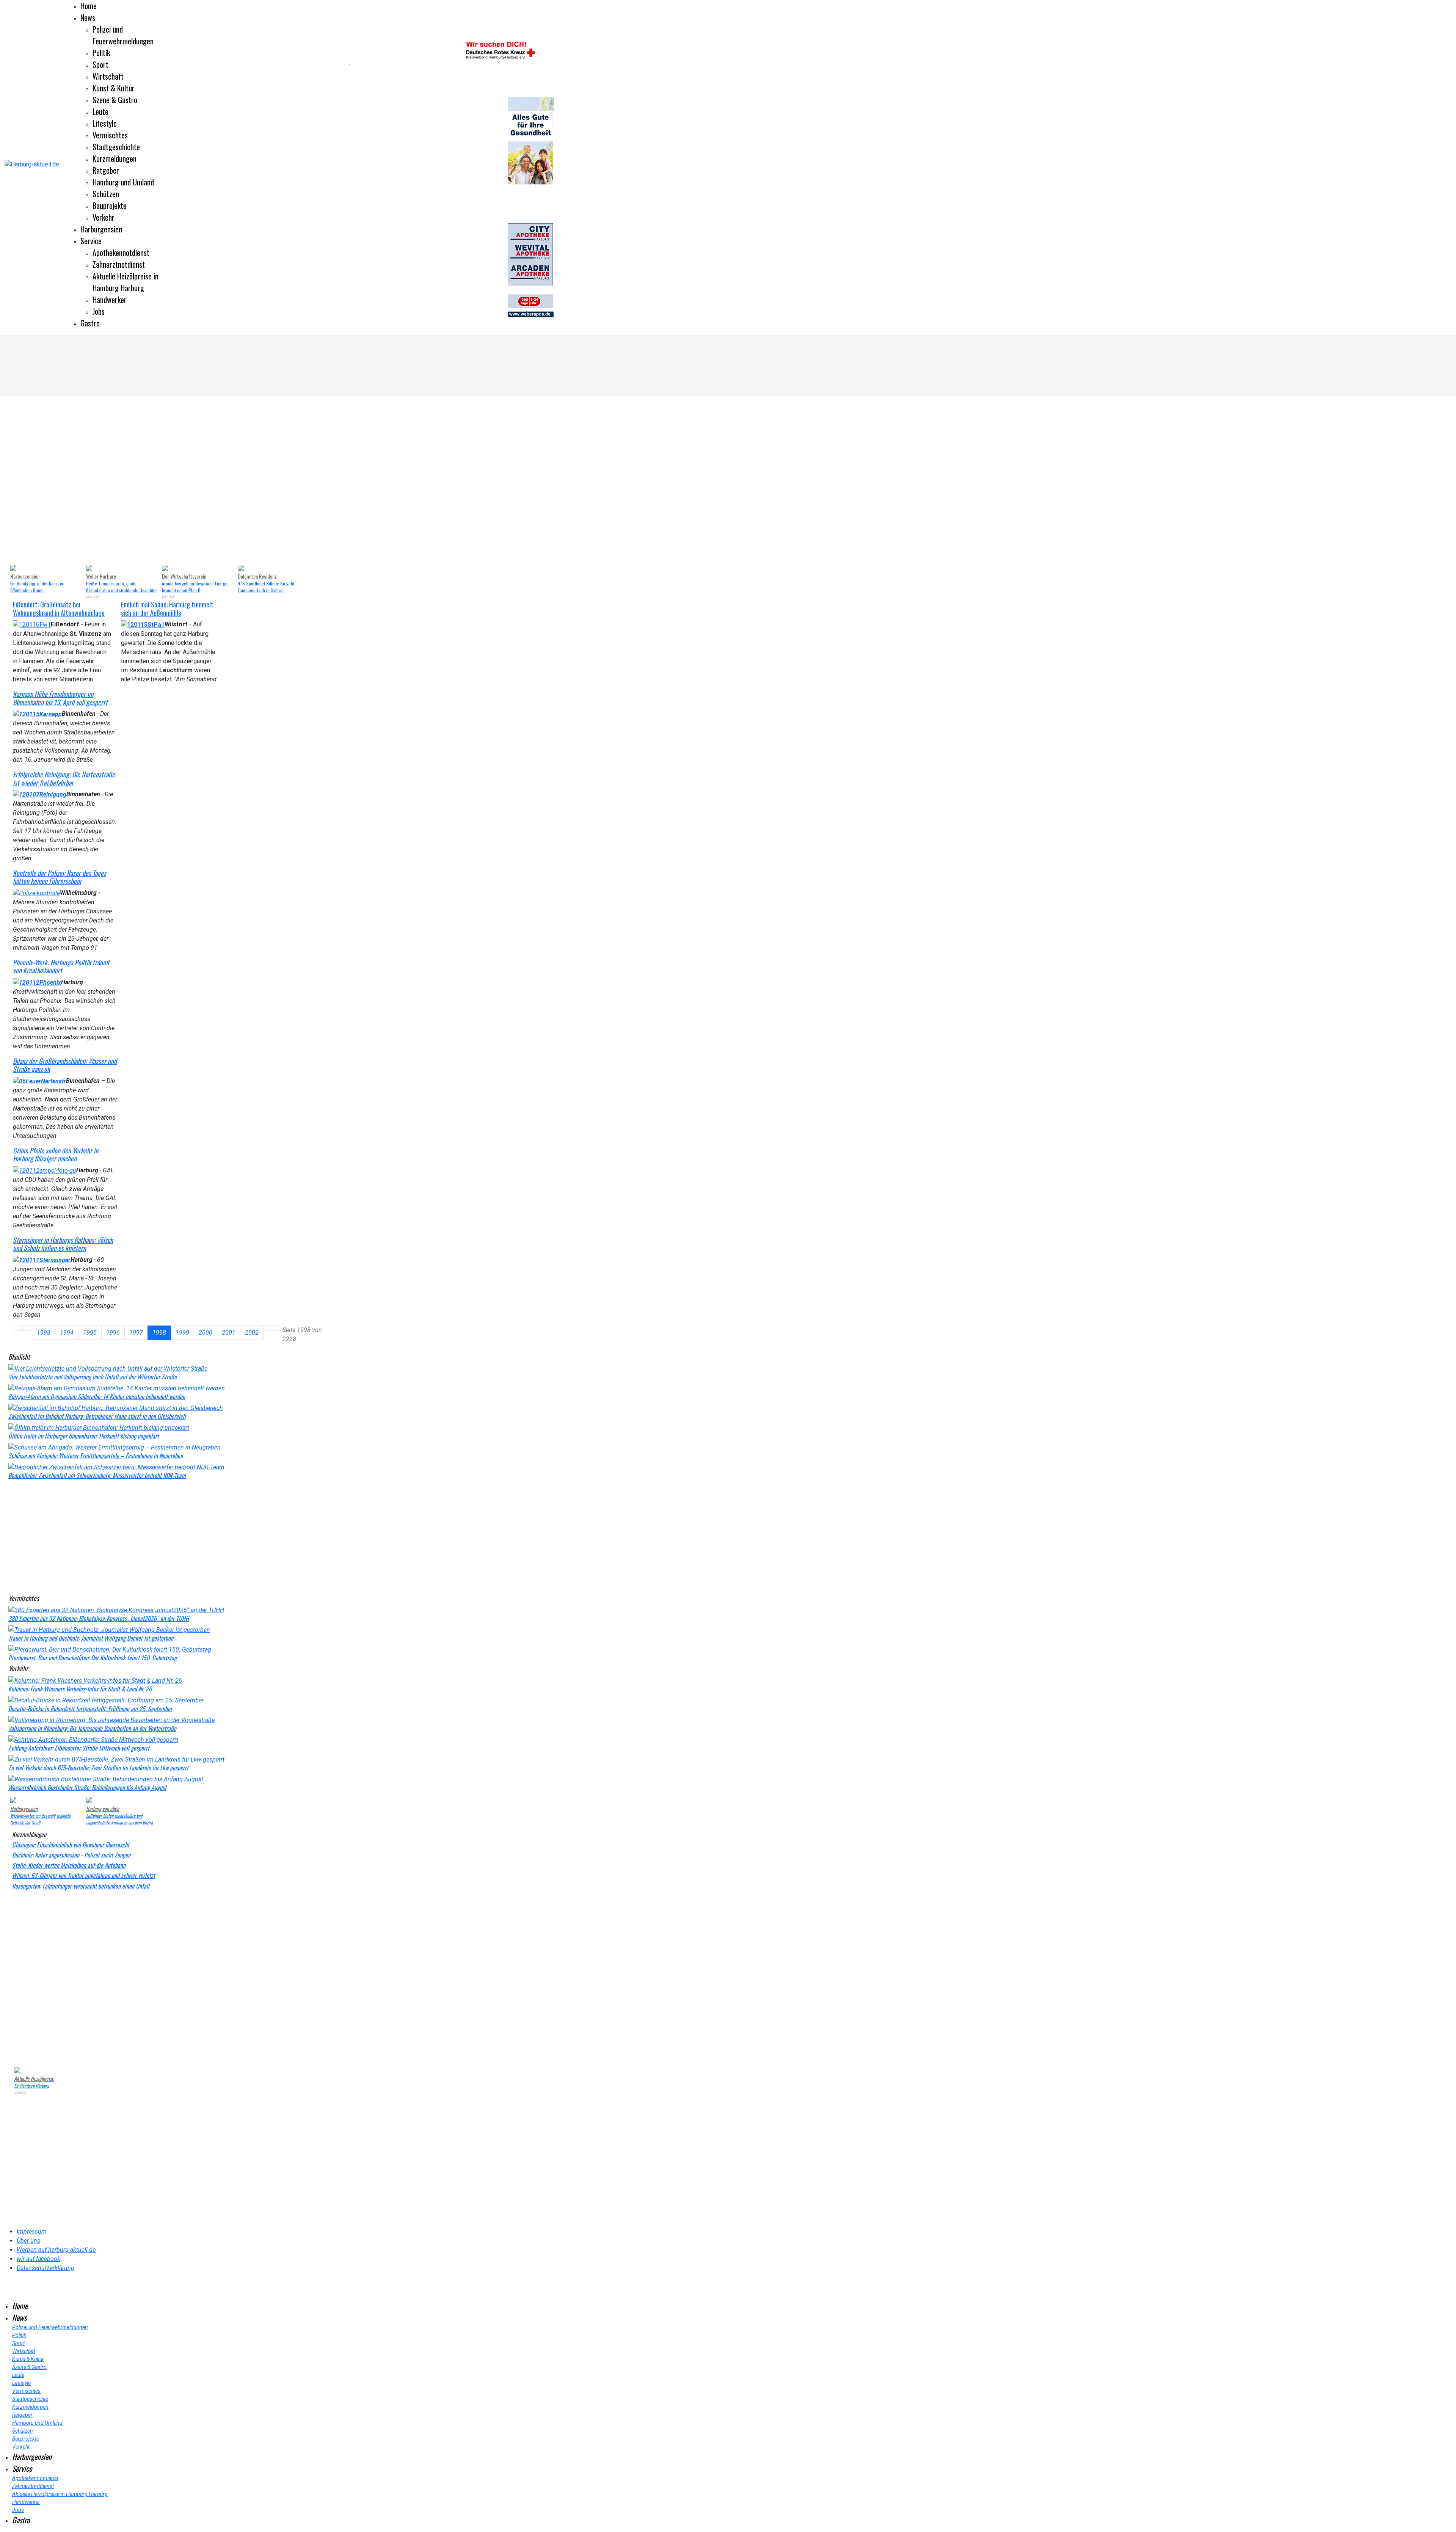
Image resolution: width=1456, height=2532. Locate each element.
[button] (20, 481)
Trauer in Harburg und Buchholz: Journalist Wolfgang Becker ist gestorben (91, 1638)
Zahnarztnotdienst (119, 264)
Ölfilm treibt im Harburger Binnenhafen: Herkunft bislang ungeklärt (84, 1436)
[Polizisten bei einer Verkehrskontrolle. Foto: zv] (36, 893)
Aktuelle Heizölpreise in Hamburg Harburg (126, 282)
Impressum (32, 2232)
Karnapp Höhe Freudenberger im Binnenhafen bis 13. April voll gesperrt (60, 698)
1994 (67, 1333)
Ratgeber (106, 170)
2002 (252, 1333)
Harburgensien (101, 229)
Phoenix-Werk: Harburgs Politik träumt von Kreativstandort (61, 966)
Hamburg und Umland (123, 182)
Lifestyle (105, 123)
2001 (229, 1333)
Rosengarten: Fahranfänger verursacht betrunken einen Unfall (81, 1886)
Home (89, 6)
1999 (182, 1333)
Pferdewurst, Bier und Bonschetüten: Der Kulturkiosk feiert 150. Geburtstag (93, 1658)
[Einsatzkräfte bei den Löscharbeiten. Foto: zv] (32, 624)
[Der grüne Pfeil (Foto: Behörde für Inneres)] (45, 1170)
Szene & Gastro (115, 100)
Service (91, 241)
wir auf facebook (38, 2259)
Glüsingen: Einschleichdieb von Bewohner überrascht (71, 1845)
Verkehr (104, 217)
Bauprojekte (110, 206)
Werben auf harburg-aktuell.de (56, 2250)
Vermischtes (110, 135)
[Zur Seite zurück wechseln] (27, 1328)
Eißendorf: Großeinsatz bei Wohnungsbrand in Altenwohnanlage (59, 609)
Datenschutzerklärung (45, 2268)
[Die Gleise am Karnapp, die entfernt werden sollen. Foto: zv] (37, 714)
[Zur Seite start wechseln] (18, 1328)
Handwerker (110, 300)
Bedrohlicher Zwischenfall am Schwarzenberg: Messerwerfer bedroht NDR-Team (97, 1475)
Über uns (28, 2241)
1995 (90, 1333)
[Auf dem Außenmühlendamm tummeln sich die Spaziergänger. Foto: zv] (143, 624)
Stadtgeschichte (116, 147)
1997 (136, 1333)
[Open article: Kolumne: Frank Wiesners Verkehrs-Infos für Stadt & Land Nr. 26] (95, 1680)
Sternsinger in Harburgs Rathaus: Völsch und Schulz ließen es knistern (63, 1244)
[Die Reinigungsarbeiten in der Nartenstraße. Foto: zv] (40, 794)
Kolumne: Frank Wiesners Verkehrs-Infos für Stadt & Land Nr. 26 (80, 1689)
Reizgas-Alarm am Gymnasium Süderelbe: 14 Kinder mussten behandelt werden (97, 1396)
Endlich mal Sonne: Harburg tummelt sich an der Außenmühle (167, 609)
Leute (100, 111)
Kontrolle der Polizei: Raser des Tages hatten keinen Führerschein (60, 877)
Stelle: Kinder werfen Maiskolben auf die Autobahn (69, 1865)
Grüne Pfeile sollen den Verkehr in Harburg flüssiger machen (56, 1155)
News (88, 17)
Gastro (90, 323)
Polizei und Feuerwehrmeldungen (123, 35)
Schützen (106, 194)
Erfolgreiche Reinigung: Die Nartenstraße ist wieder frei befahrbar (64, 778)
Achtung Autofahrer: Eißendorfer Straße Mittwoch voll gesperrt (79, 1748)
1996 (113, 1333)
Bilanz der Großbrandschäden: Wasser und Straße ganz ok (65, 1065)
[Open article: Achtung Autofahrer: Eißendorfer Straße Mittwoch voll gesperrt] (93, 1739)
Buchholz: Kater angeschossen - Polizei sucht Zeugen (71, 1855)
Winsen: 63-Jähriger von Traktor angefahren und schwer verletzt (84, 1875)
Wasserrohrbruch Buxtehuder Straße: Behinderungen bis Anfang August (87, 1787)
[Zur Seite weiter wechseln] (268, 1328)
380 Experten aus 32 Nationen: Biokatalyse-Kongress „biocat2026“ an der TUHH (99, 1618)
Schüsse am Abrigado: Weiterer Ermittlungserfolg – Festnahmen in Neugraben (96, 1456)
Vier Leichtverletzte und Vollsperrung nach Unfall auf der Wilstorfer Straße (93, 1377)
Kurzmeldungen (115, 158)
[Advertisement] (171, 1535)
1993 (44, 1333)
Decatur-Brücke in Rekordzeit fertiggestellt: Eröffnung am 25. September (90, 1708)
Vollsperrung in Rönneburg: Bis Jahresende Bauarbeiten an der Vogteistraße (92, 1728)
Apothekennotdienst (121, 253)
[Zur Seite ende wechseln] (278, 1328)
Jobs (99, 311)
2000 (206, 1333)
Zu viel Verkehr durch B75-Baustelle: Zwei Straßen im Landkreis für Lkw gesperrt (98, 1768)
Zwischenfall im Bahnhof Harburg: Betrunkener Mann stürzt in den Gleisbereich (97, 1416)
